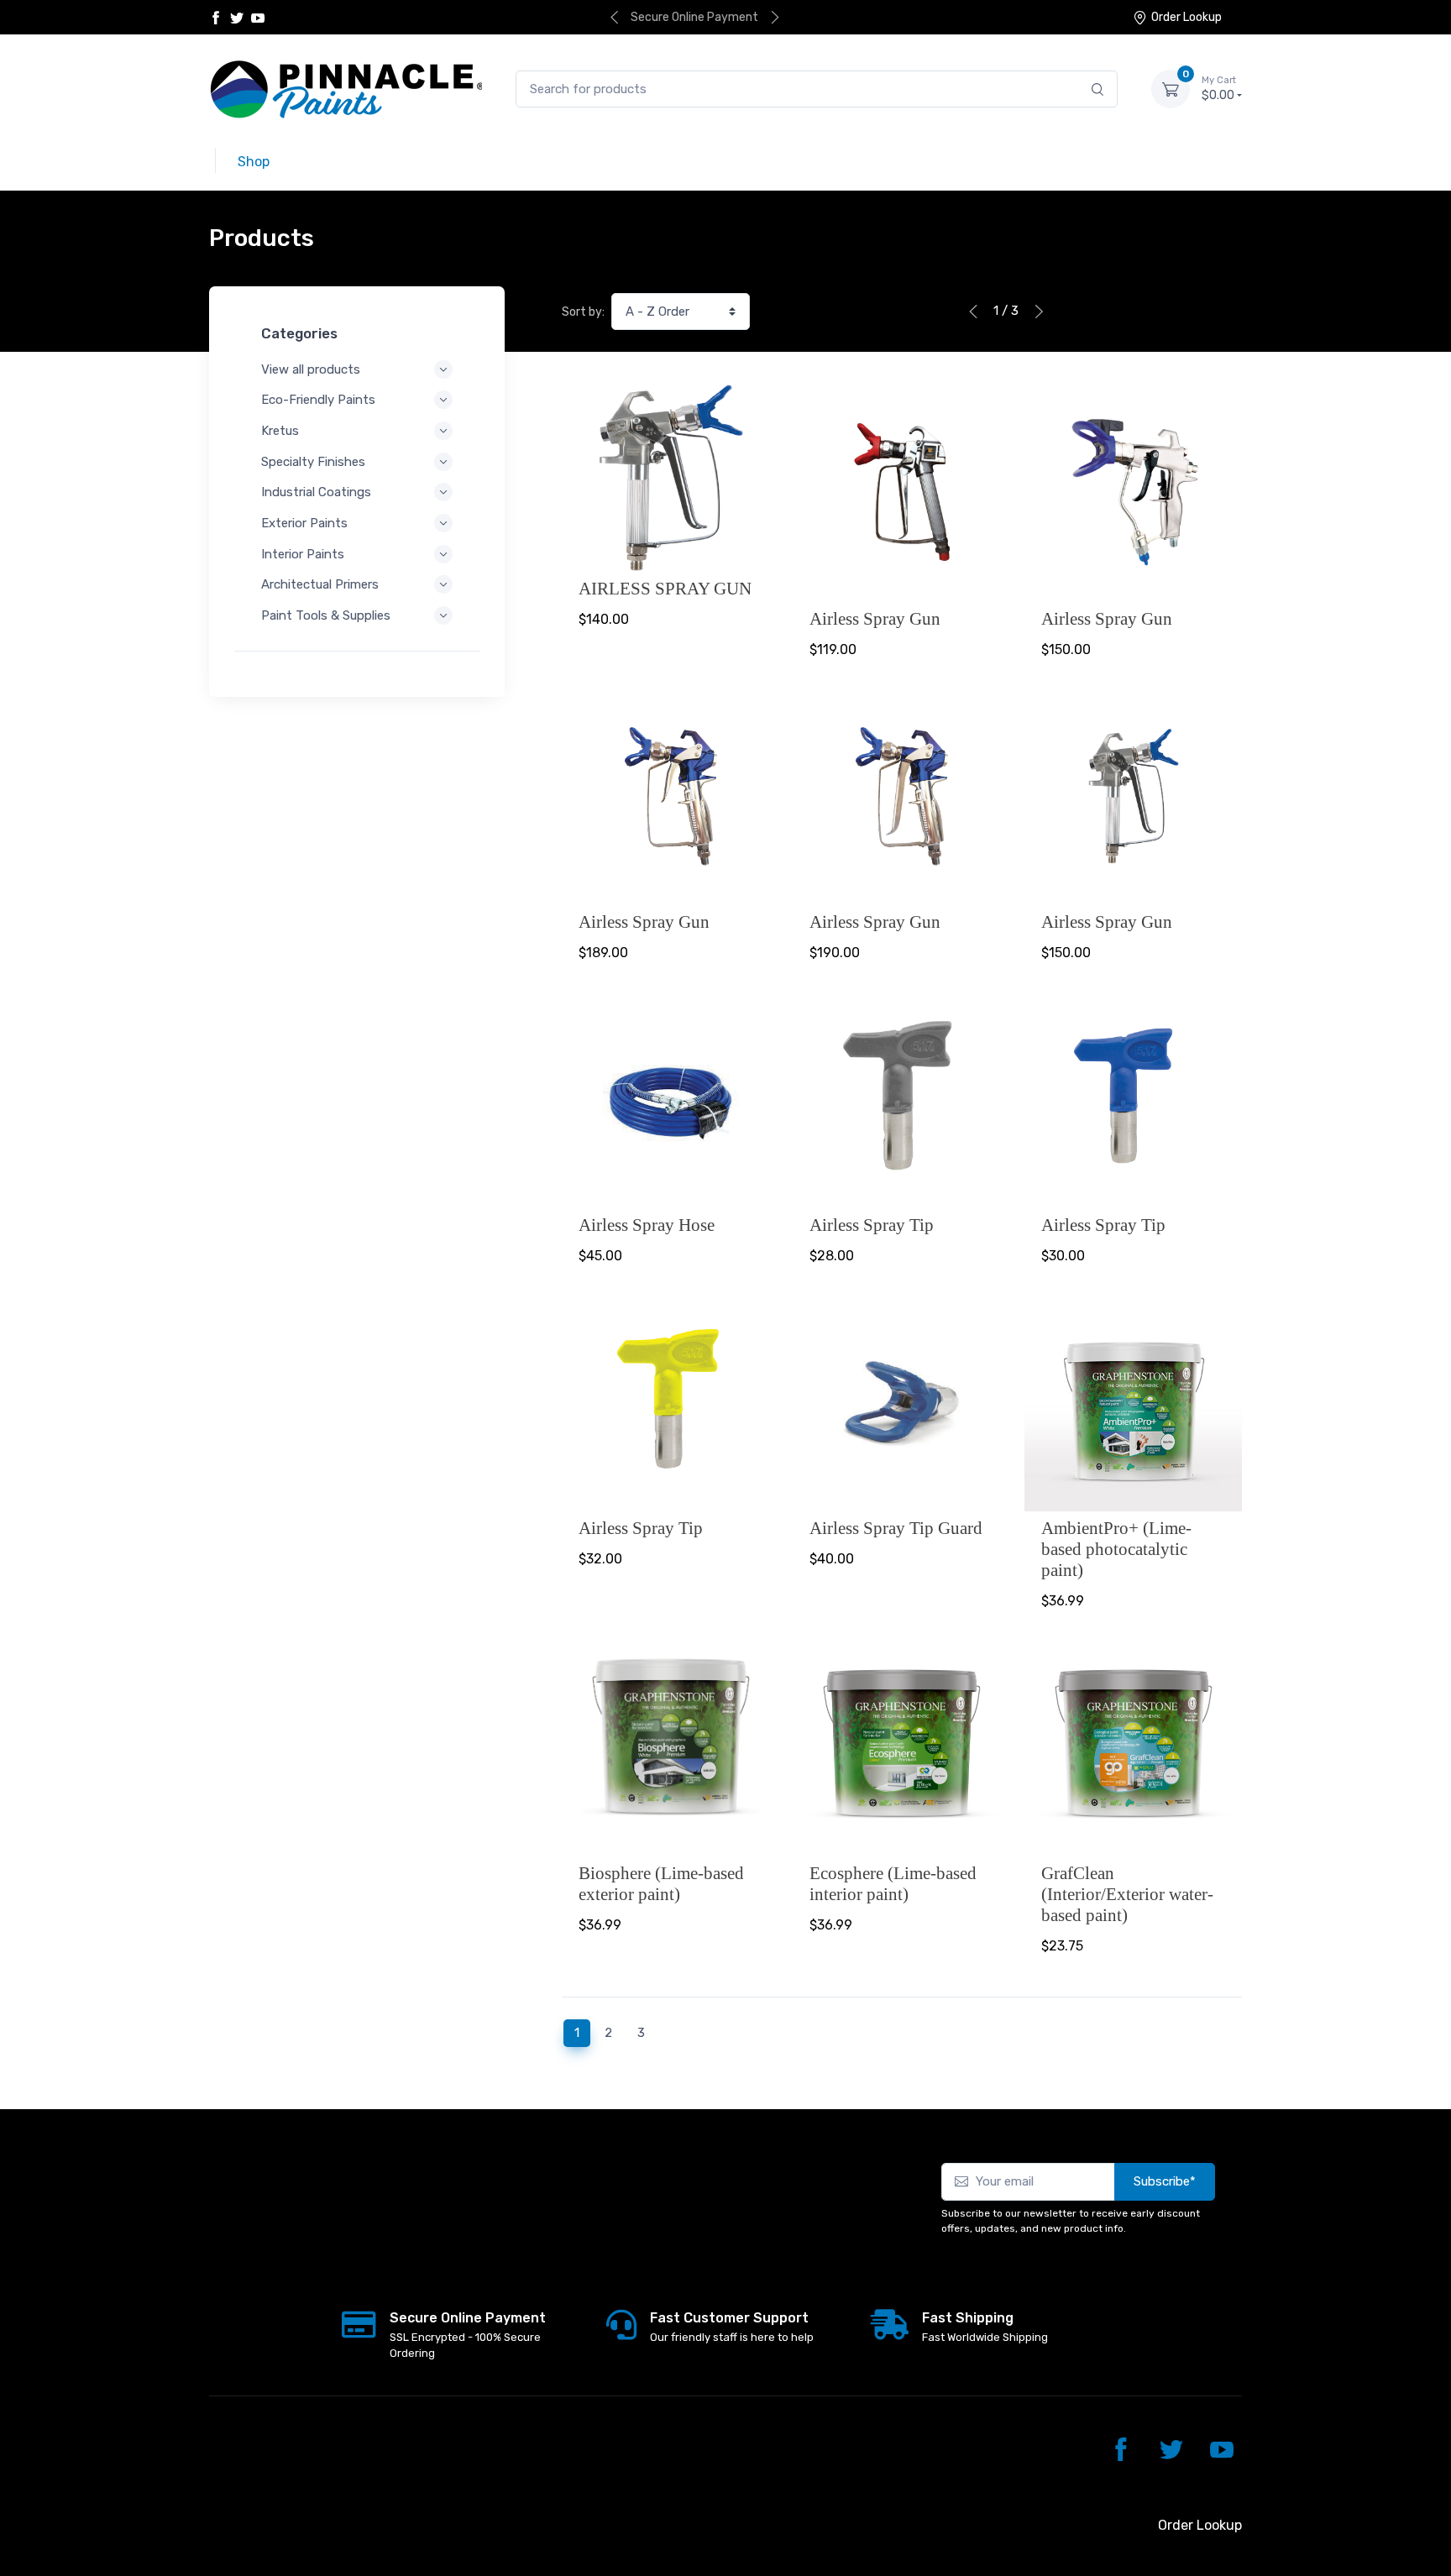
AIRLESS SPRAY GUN (665, 588)
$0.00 (1219, 89)
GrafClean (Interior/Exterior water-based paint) (1127, 1894)
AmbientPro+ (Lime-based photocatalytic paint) (1116, 1549)
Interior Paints (303, 554)
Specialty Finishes (313, 462)
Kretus (280, 431)
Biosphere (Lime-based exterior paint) (661, 1883)
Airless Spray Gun (875, 618)
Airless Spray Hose (647, 1225)
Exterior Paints (304, 523)
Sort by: (583, 312)
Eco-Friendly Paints (318, 400)
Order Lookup (1186, 17)
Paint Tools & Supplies (326, 615)
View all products (311, 369)
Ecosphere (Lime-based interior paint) (893, 1883)
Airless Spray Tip (872, 1225)
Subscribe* (1165, 2181)
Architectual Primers (320, 584)
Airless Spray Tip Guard (896, 1528)
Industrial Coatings (316, 492)
